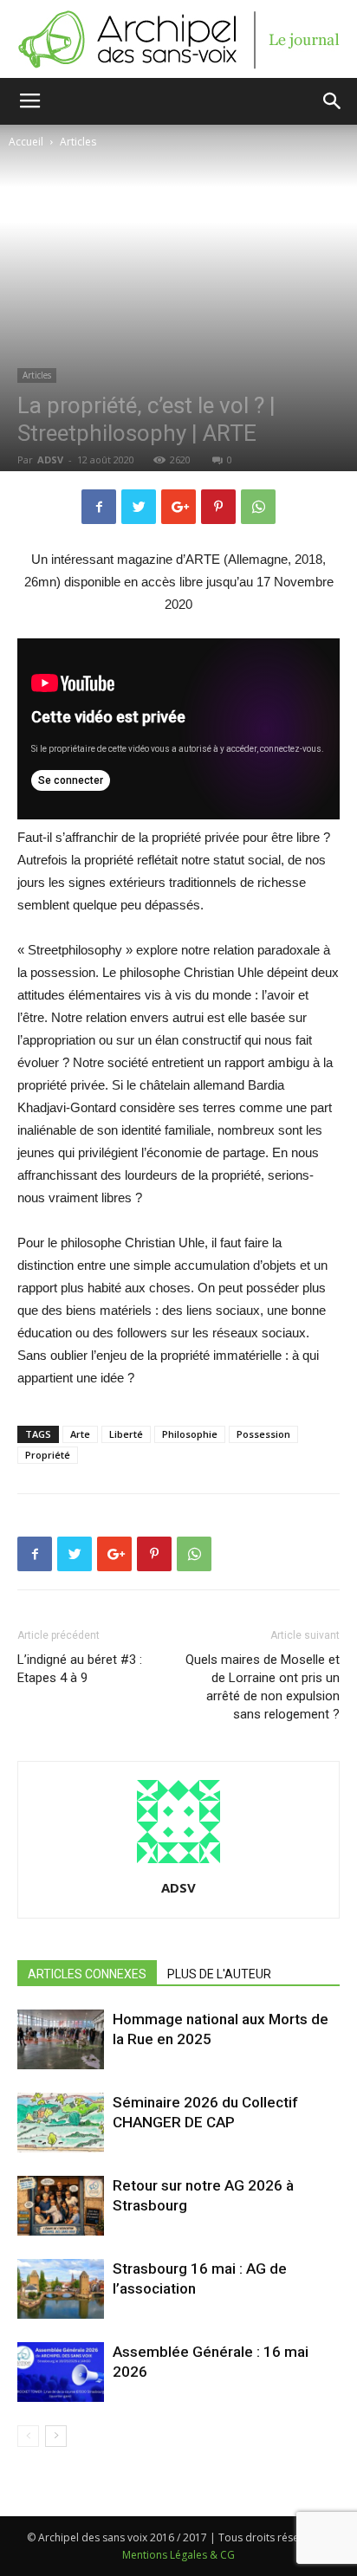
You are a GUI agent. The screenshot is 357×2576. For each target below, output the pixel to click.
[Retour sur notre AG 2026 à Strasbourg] (61, 2206)
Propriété (48, 1455)
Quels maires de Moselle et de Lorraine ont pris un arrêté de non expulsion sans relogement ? (263, 1687)
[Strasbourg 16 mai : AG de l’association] (61, 2289)
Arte (80, 1434)
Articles (78, 142)
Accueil (26, 142)
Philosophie (190, 1434)
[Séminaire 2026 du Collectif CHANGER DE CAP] (61, 2123)
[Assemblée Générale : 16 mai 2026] (61, 2372)
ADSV (50, 460)
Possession (263, 1434)
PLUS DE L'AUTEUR (219, 1974)
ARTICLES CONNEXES (87, 1974)
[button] (333, 101)
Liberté (126, 1434)
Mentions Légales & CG (178, 2555)
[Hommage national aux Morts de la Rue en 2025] (61, 2039)
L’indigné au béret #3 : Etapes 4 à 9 (80, 1669)
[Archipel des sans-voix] (178, 40)
